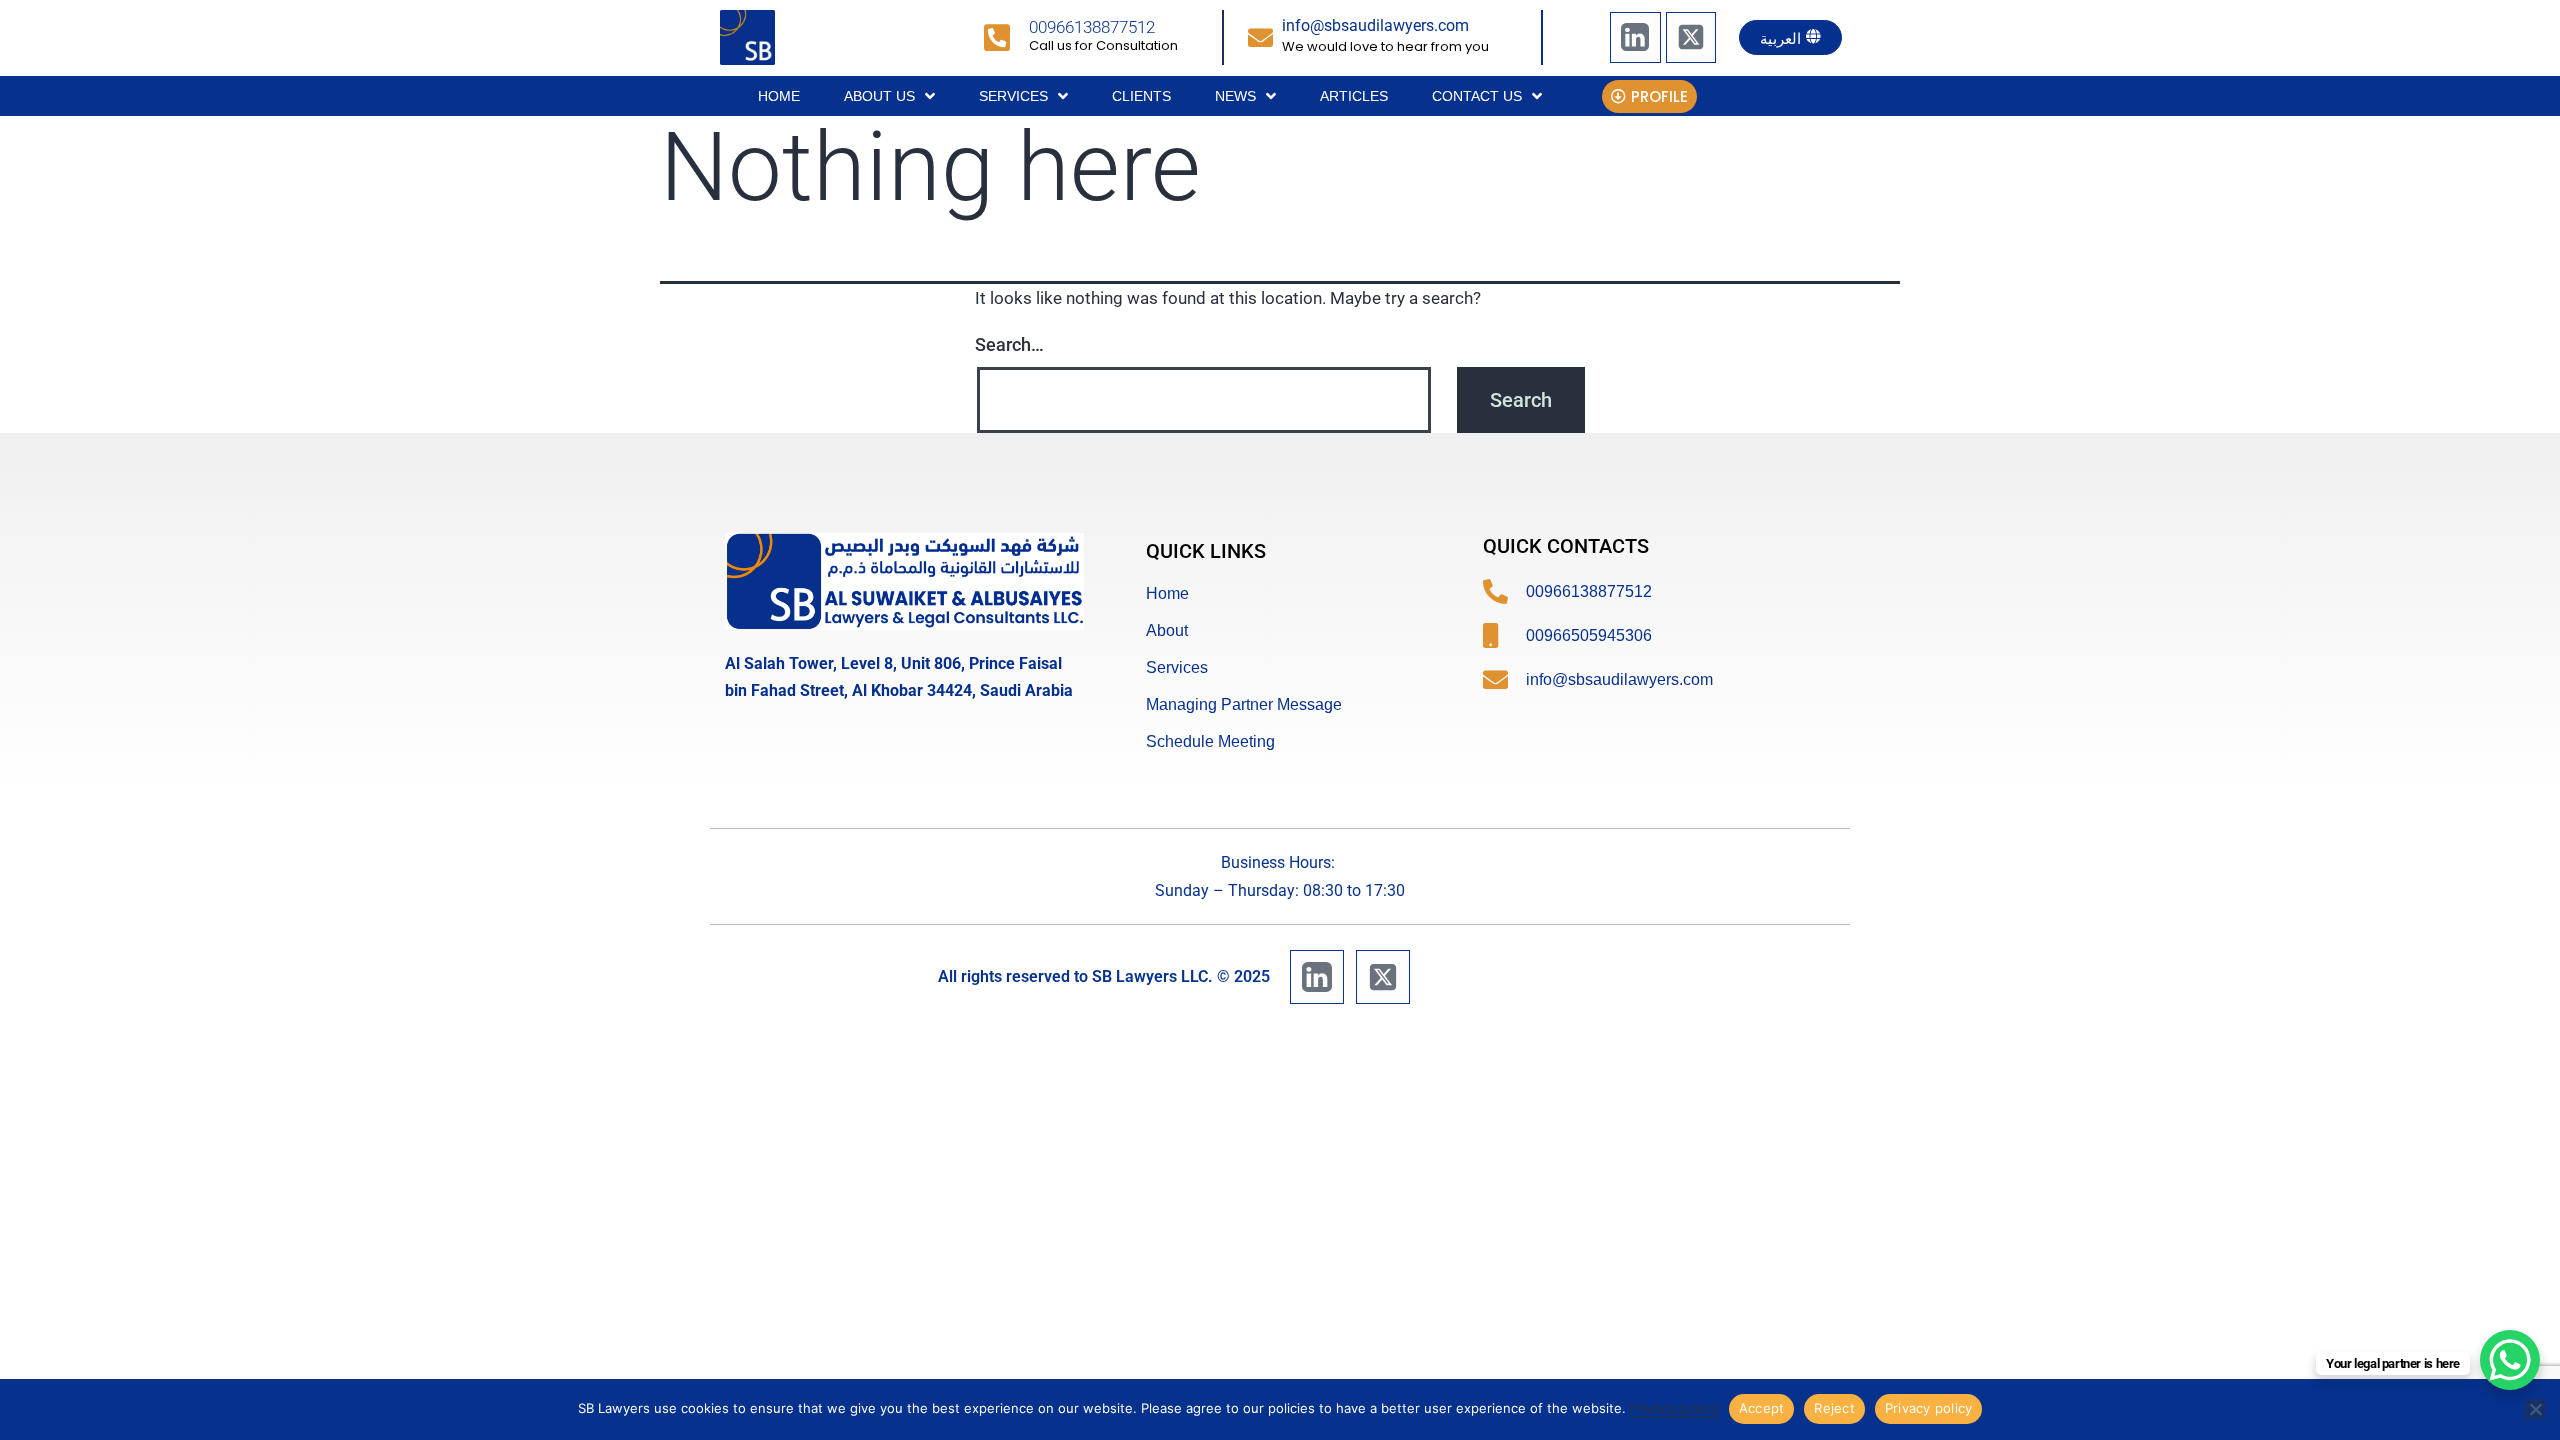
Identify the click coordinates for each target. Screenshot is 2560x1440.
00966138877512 (1092, 27)
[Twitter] (1691, 37)
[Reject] (2535, 1409)
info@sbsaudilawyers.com (1375, 25)
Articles (1354, 96)
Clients (1141, 96)
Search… (1009, 344)
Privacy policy (1674, 1408)
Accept (1762, 1408)
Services (1013, 96)
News (1235, 96)
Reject (1834, 1408)
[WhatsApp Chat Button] (2510, 1360)
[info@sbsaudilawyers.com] (1260, 37)
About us (879, 96)
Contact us (1477, 96)
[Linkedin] (1635, 37)
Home (779, 96)
